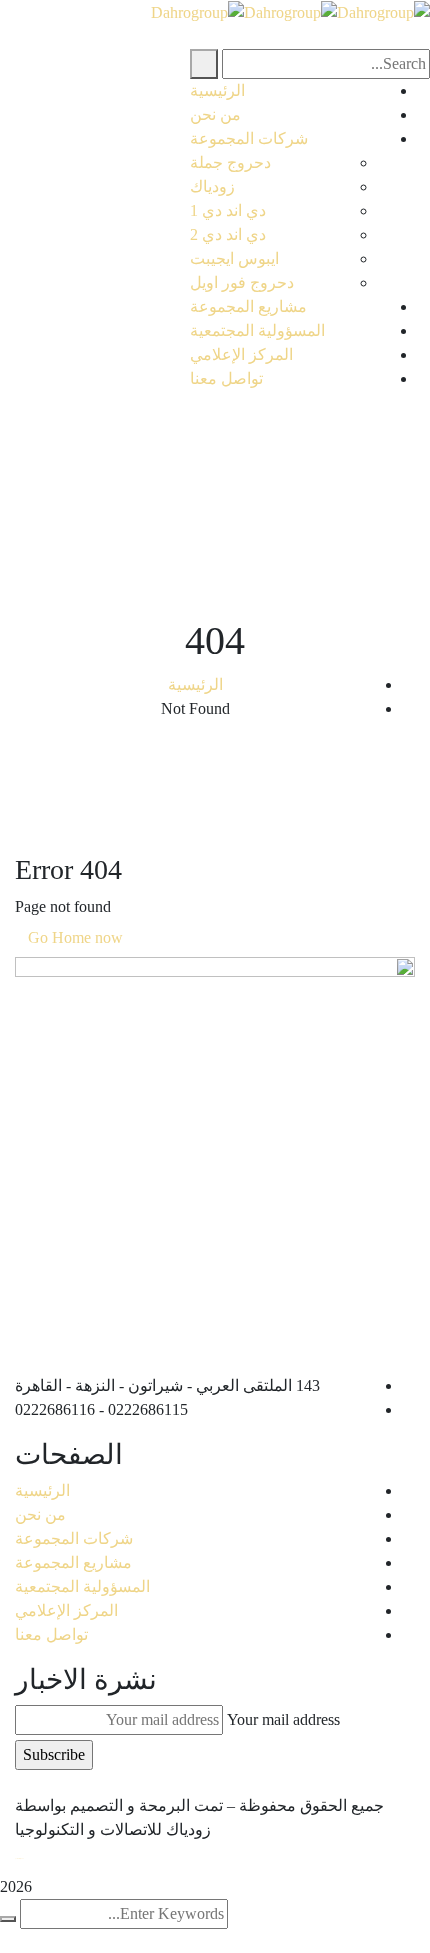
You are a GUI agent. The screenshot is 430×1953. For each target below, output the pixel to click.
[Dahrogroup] (383, 11)
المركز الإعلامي (66, 1610)
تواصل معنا (51, 1634)
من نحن (40, 1514)
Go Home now (77, 937)
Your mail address (283, 1719)
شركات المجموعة (74, 1538)
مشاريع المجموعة (73, 1562)
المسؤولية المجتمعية (82, 1586)
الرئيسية (195, 684)
